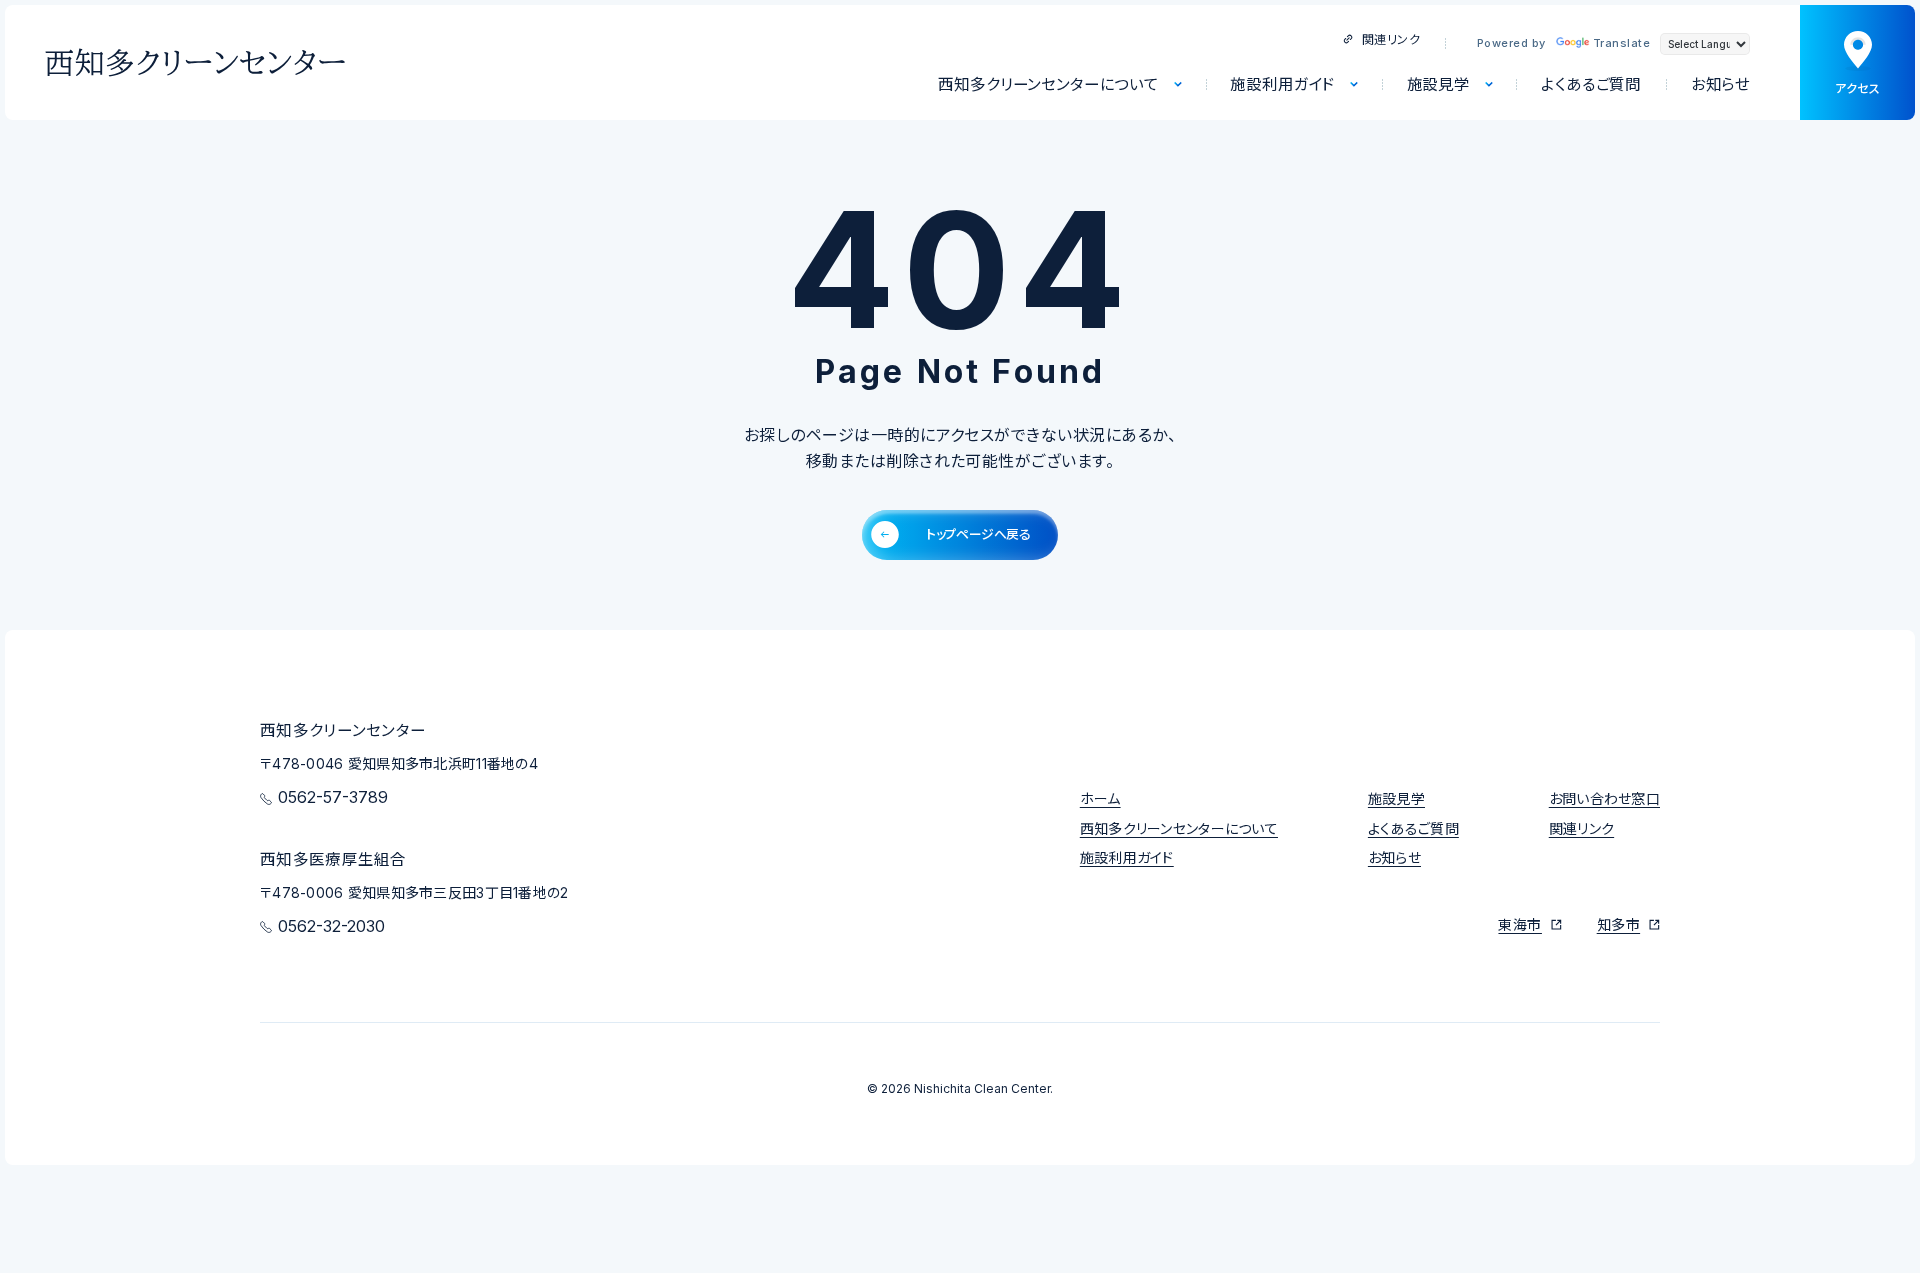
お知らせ (1394, 857)
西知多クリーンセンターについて (1179, 828)
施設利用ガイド (1127, 857)
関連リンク (1391, 39)
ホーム (1100, 798)
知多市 (1618, 924)
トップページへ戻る (978, 534)
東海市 (1519, 924)
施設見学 (1396, 798)
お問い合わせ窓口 (1604, 798)
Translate (1621, 43)
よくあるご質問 (1413, 828)
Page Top (1679, 722)
